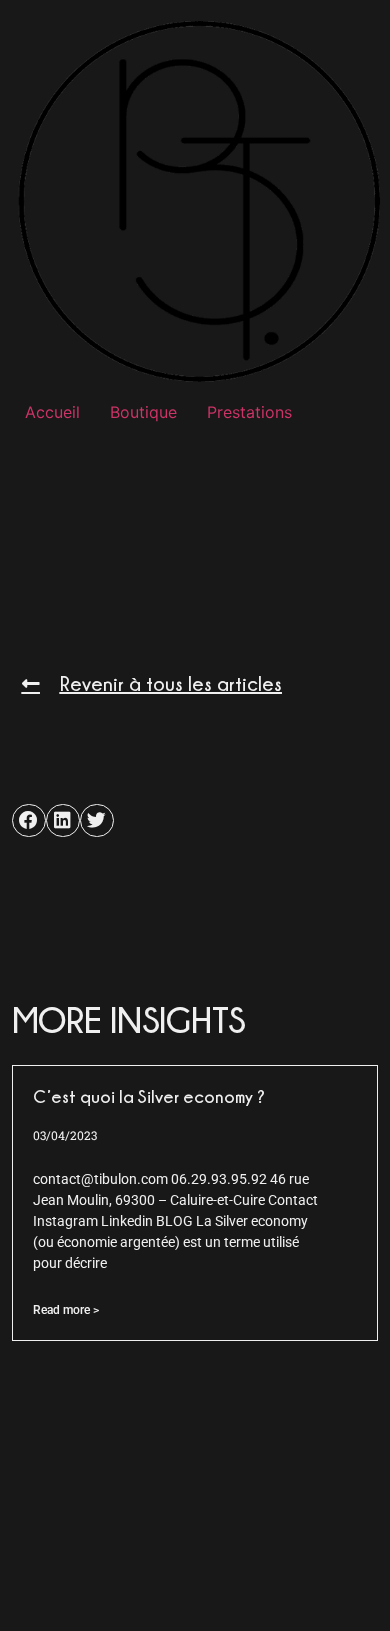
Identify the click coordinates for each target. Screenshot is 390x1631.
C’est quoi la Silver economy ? (149, 1096)
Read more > (66, 1310)
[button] (29, 821)
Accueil (52, 412)
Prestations (249, 412)
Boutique (143, 412)
